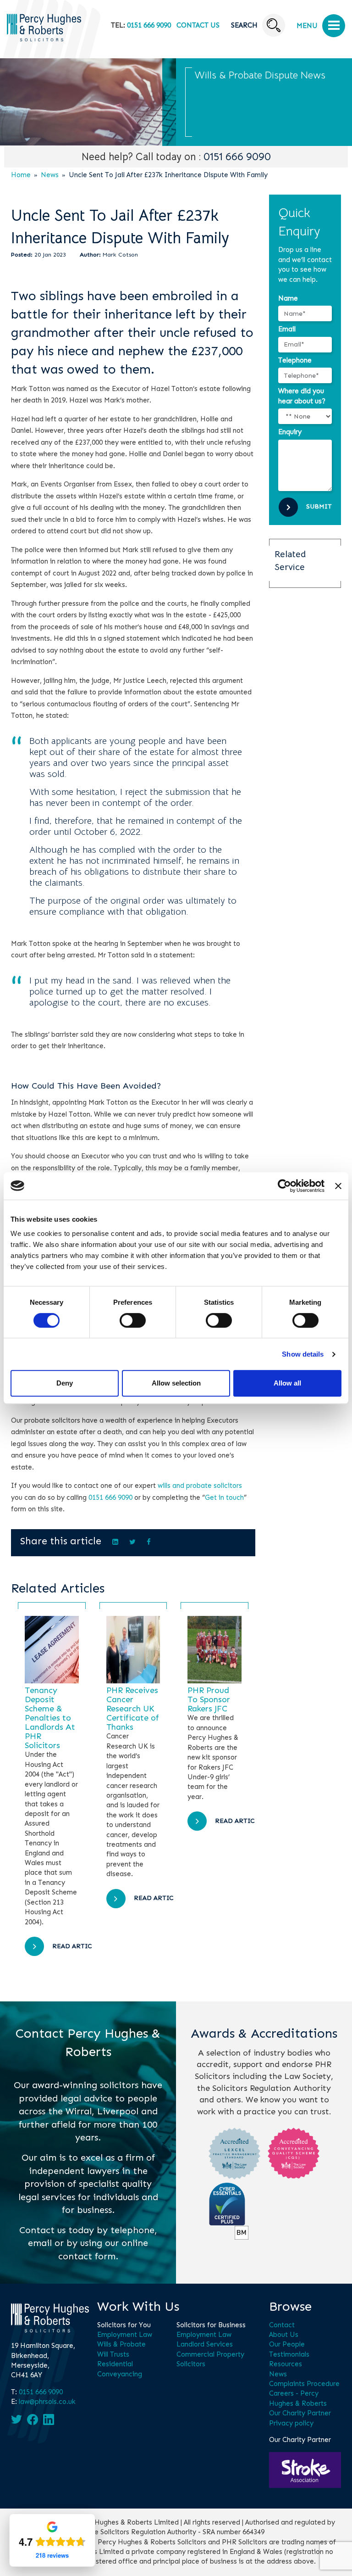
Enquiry (290, 432)
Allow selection (176, 1383)
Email (287, 329)
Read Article (76, 1946)
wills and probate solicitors (200, 1486)
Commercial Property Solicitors (210, 2359)
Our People (287, 2344)
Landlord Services (205, 2344)
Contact (282, 2325)
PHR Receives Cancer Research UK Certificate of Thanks (133, 1709)
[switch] (133, 1320)
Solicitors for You (124, 2325)
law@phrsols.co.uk (47, 2402)
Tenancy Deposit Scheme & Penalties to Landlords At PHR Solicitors (50, 1718)
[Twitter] (132, 1542)
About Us (284, 2335)
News (50, 175)
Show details (303, 1354)
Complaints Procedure (304, 2384)
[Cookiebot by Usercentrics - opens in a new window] (284, 1186)
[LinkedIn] (115, 1542)
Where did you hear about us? (302, 396)
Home (21, 175)
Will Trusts (113, 2354)
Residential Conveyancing (120, 2369)
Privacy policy (291, 2423)
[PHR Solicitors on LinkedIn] (49, 2420)
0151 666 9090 (149, 25)
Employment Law (125, 2335)
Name (288, 298)
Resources (286, 2364)
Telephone (295, 360)
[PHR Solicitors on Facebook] (33, 2420)
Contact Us (198, 25)
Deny (65, 1383)
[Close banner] (338, 1186)
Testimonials (289, 2354)
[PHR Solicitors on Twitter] (16, 2419)
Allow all (287, 1383)
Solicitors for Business (211, 2325)
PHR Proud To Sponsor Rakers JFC (209, 1699)
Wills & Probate (121, 2344)
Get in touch (224, 1498)
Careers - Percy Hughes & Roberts (298, 2398)
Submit (319, 506)
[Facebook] (149, 1542)
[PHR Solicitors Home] (44, 39)
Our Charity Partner (300, 2413)
